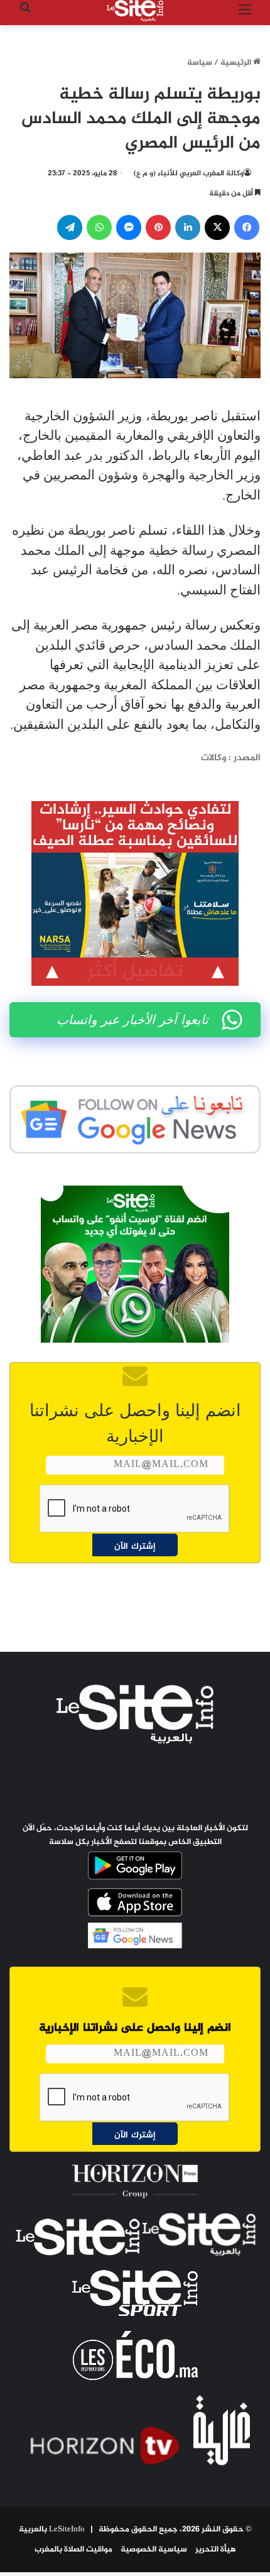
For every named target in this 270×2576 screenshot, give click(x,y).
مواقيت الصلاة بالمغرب (73, 2550)
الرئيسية (237, 63)
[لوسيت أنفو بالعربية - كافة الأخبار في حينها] (135, 11)
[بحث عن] (25, 15)
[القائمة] (245, 15)
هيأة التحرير (216, 2550)
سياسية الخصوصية (154, 2550)
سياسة (200, 63)
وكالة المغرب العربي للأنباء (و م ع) (189, 173)
